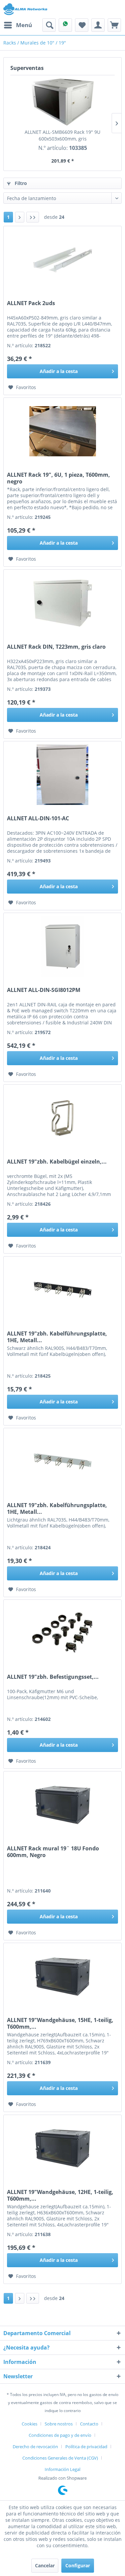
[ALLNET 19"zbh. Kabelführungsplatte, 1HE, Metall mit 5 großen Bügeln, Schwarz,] (62, 1290)
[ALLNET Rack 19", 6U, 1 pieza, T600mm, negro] (62, 431)
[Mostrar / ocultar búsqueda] (49, 25)
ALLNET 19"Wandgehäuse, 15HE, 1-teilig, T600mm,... (60, 2023)
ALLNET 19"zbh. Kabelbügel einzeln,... (57, 1162)
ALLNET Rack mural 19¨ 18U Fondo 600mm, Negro (53, 1852)
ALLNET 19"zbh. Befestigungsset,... (53, 1677)
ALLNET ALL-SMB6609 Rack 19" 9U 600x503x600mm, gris (62, 135)
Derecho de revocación (35, 2447)
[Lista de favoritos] (82, 25)
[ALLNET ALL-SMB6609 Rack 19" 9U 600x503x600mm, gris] (62, 102)
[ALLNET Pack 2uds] (62, 260)
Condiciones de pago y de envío (60, 2435)
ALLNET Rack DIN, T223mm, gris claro (56, 647)
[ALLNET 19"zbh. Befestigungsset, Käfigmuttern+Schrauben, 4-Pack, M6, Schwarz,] (62, 1633)
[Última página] (33, 217)
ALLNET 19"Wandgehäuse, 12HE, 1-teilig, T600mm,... (60, 2195)
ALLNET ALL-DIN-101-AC (38, 818)
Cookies (29, 2424)
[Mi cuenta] (98, 25)
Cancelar (45, 2565)
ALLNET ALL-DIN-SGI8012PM (44, 990)
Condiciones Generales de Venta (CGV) (60, 2458)
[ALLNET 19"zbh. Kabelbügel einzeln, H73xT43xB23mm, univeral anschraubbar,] (62, 1118)
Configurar (78, 2565)
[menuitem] (18, 25)
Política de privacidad (86, 2447)
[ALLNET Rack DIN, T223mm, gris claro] (62, 603)
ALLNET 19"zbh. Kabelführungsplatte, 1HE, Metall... (57, 1337)
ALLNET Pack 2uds (31, 303)
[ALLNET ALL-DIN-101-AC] (62, 775)
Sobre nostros (59, 2424)
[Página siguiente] (20, 217)
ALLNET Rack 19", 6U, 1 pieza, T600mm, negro (58, 478)
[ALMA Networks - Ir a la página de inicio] (25, 9)
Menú (24, 25)
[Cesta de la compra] (114, 25)
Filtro (20, 183)
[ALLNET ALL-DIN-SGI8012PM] (62, 946)
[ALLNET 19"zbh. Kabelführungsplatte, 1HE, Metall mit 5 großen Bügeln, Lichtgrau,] (62, 1462)
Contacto (89, 2424)
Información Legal (62, 2469)
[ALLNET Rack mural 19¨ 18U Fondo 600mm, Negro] (62, 1805)
